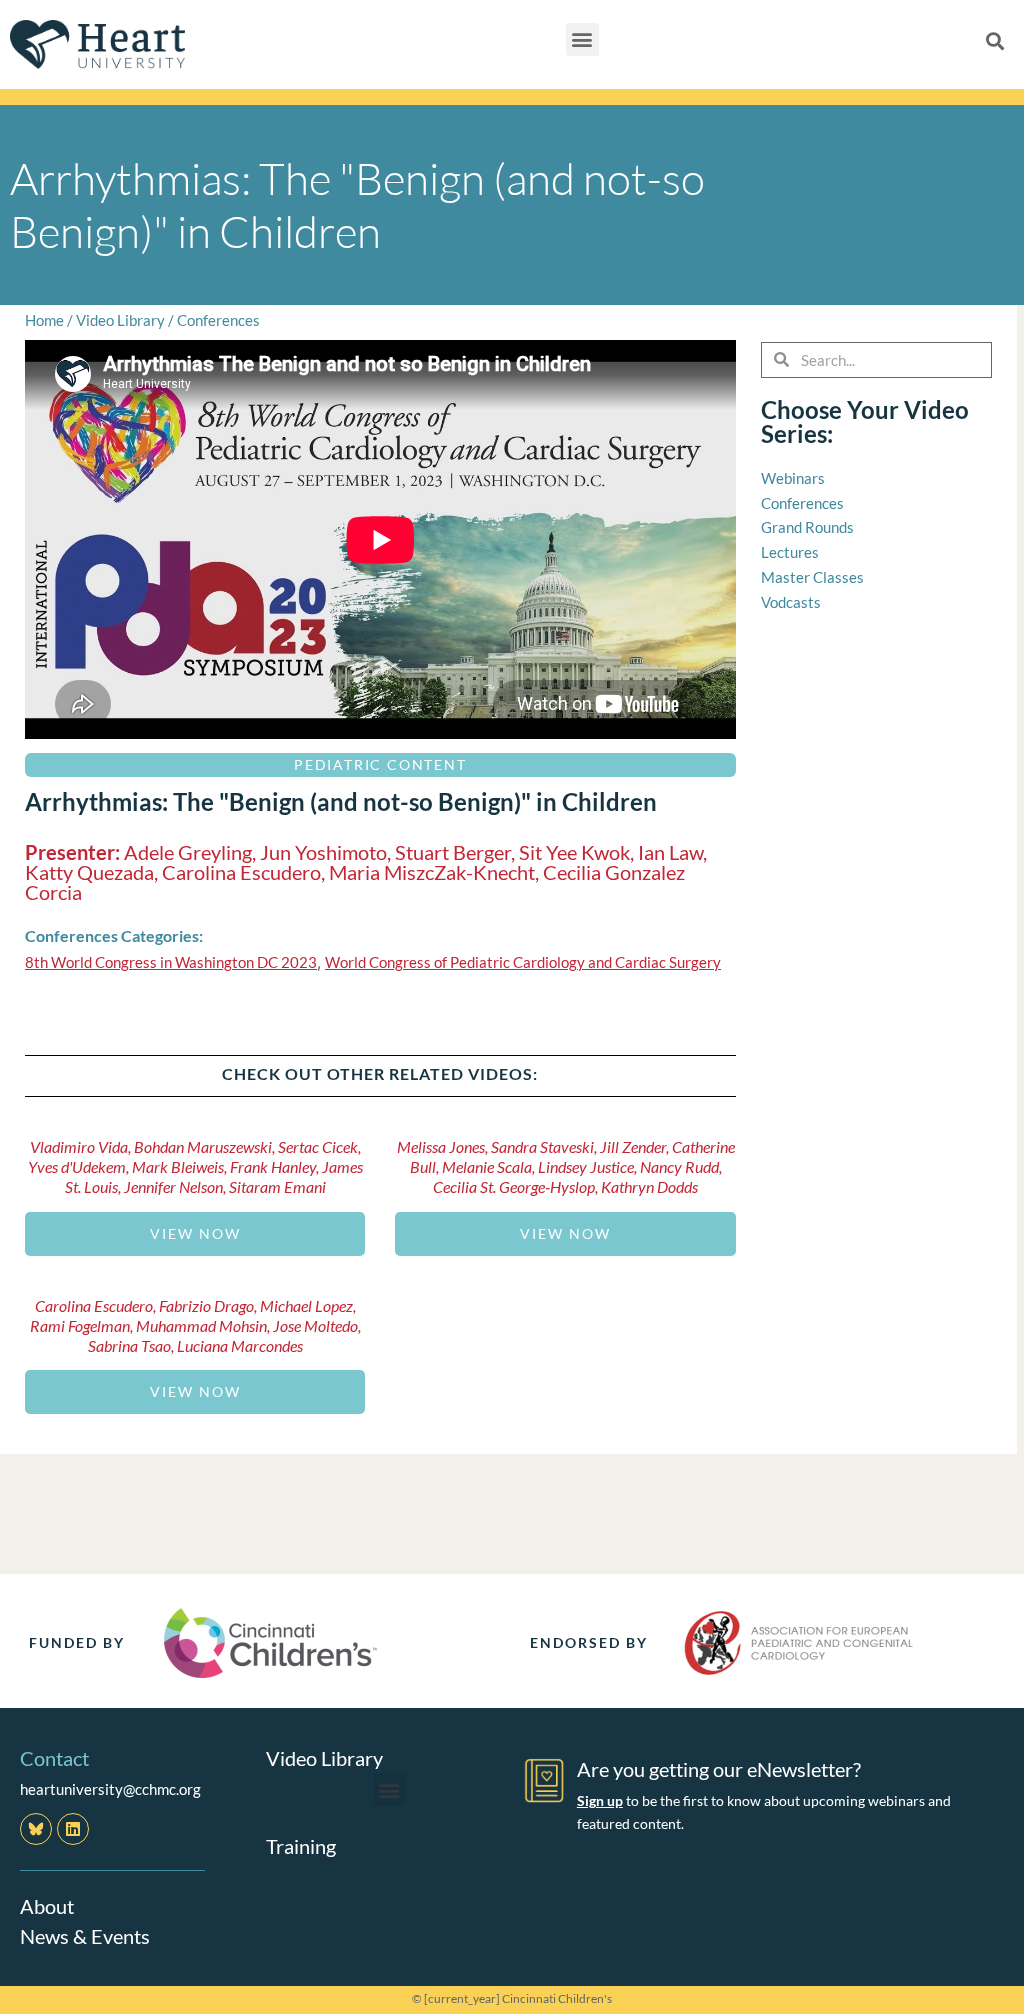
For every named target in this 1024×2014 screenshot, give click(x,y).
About (47, 1906)
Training (301, 1846)
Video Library (120, 320)
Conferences (218, 320)
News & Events (85, 1936)
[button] (582, 39)
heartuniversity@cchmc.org (110, 1789)
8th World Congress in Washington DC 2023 (171, 962)
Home (44, 320)
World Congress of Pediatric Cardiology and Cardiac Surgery (523, 962)
